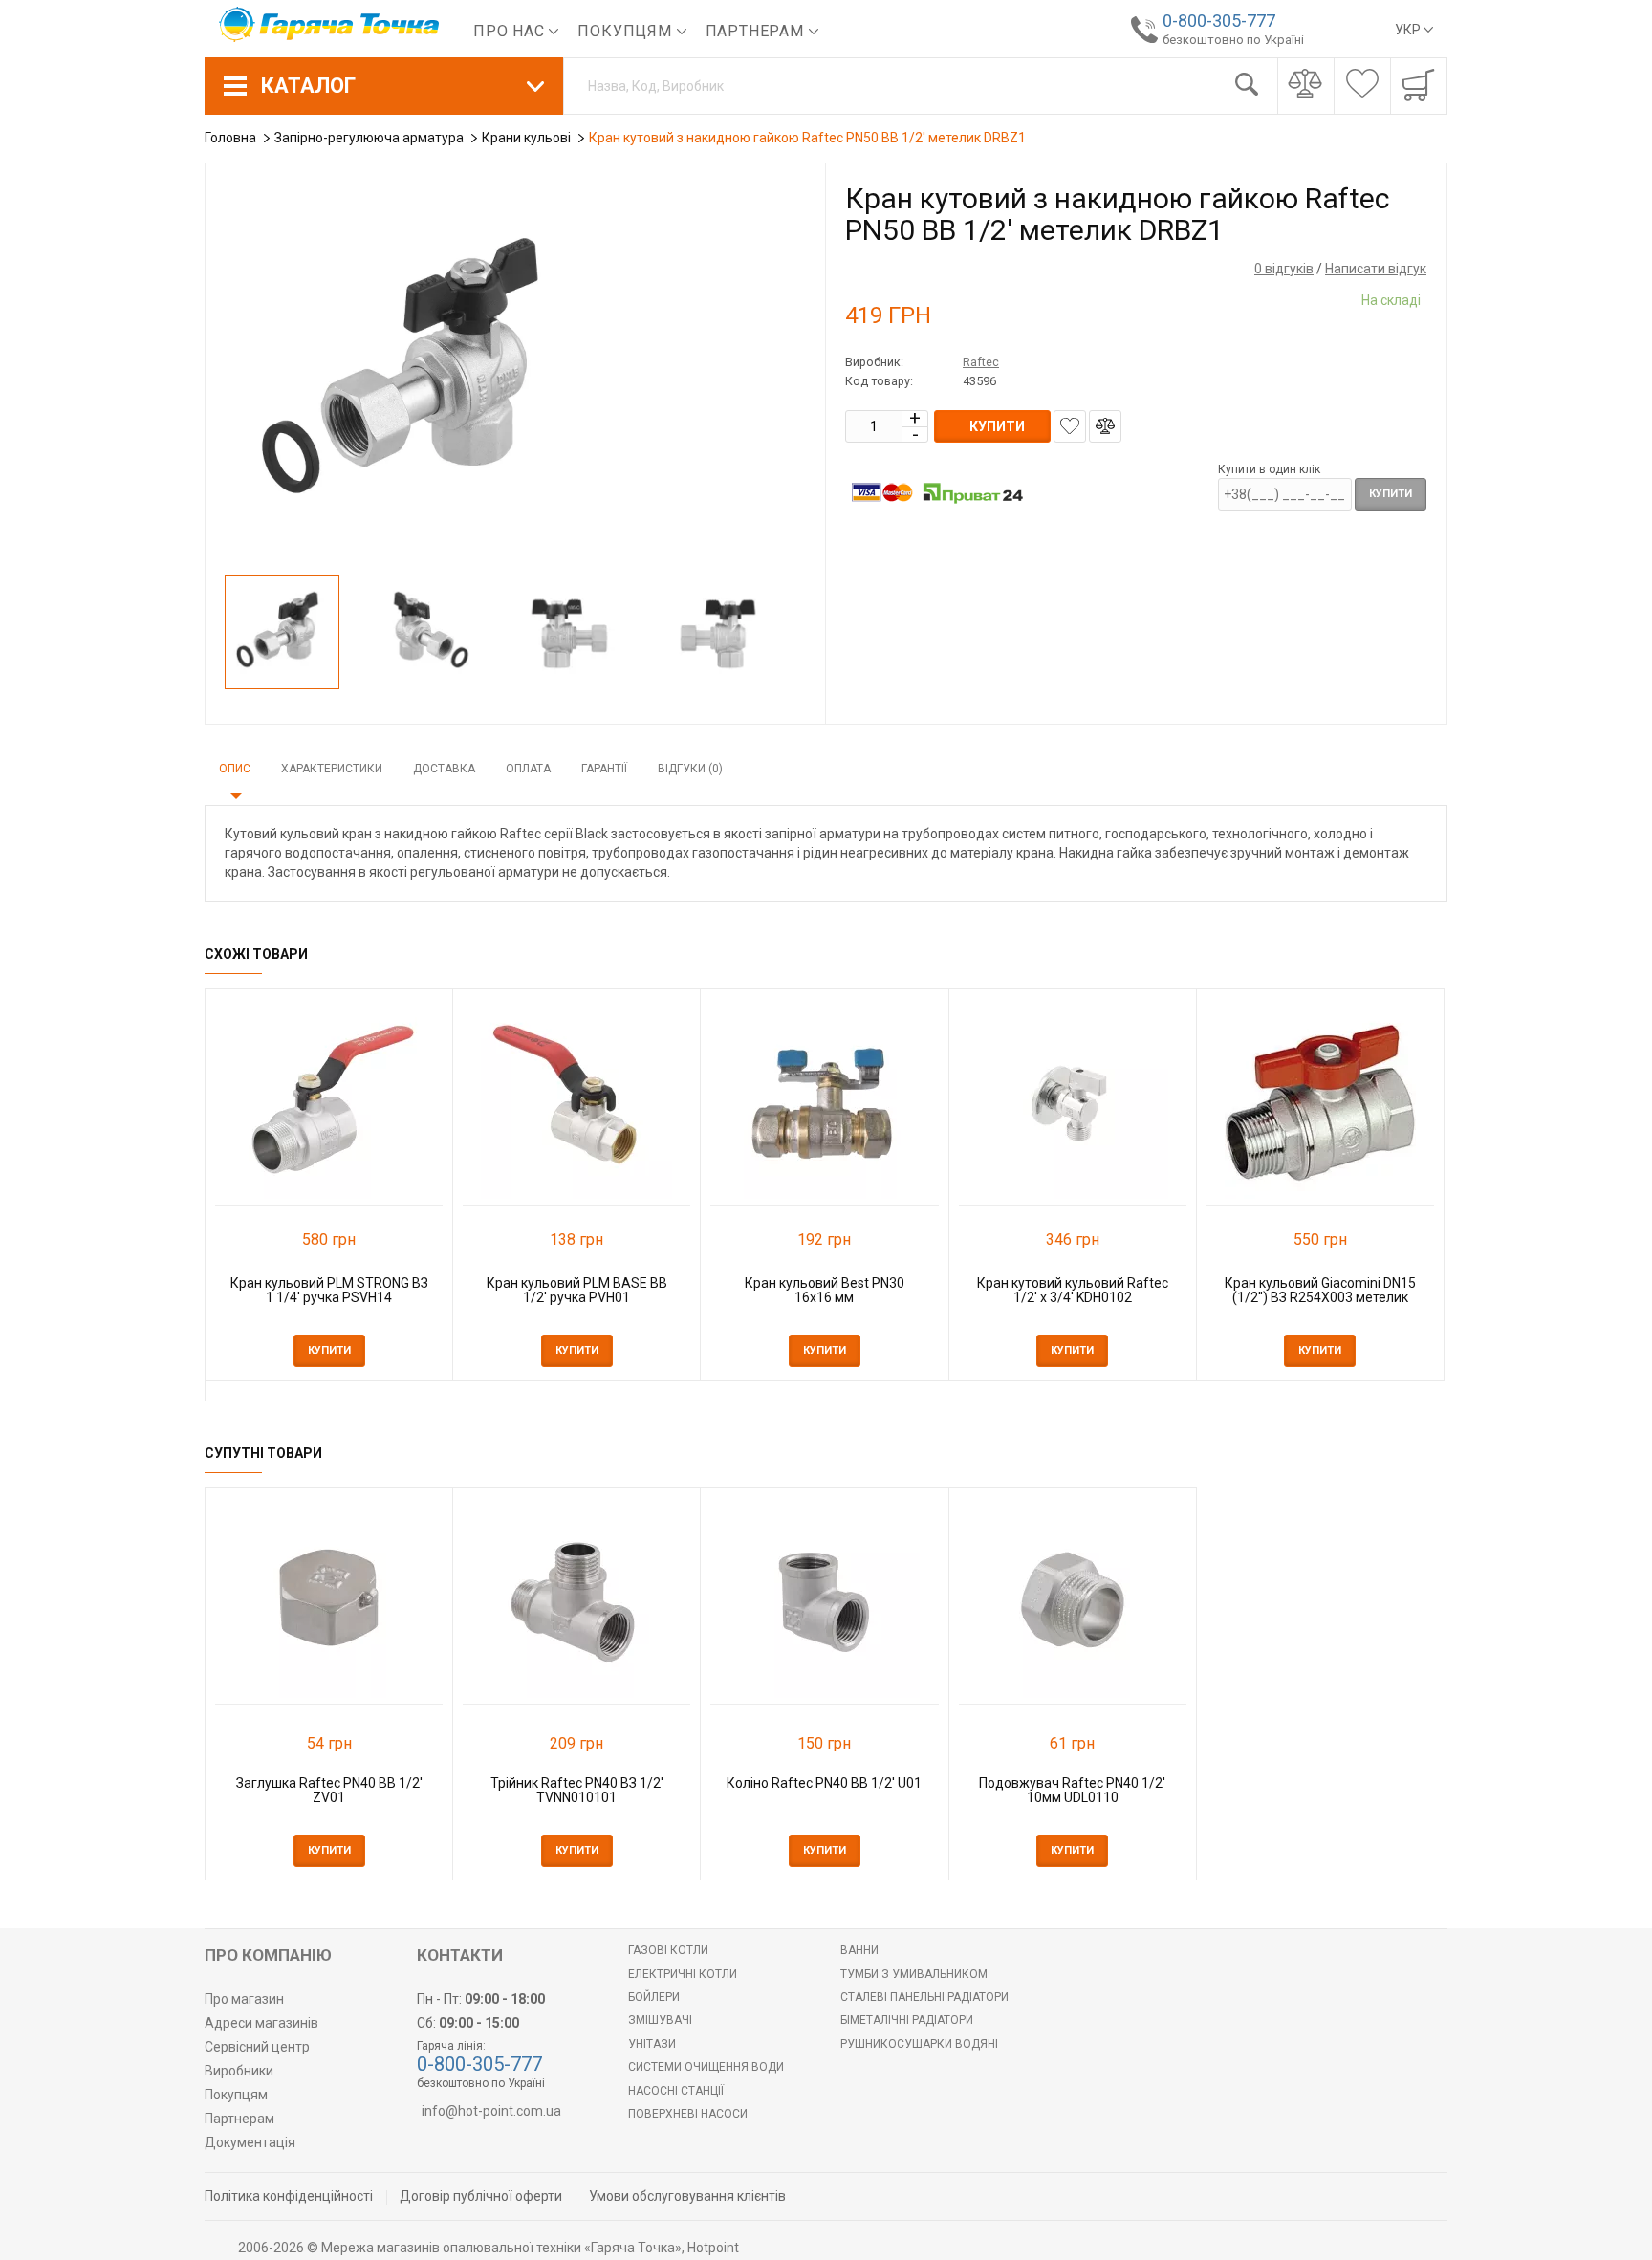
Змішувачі (660, 2020)
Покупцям (627, 31)
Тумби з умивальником (914, 1974)
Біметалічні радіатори (907, 2020)
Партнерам (757, 31)
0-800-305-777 (1219, 21)
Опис (235, 769)
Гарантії (604, 769)
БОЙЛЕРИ (654, 1997)
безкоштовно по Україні (1233, 40)
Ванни (859, 1950)
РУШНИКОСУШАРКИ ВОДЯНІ (919, 2044)
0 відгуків (1284, 269)
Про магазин (244, 1999)
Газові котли (668, 1950)
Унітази (652, 2044)
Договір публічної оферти (481, 2196)
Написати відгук (1376, 269)
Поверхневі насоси (688, 2114)
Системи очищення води (706, 2067)
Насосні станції (676, 2091)
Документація (250, 2142)
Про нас (511, 31)
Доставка (444, 769)
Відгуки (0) (690, 769)
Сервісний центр (257, 2047)
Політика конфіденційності (289, 2196)
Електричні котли (683, 1974)
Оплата (528, 769)
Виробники (239, 2071)
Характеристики (332, 769)
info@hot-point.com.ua (491, 2111)
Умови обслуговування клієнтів (687, 2196)
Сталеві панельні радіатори (924, 1997)
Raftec (981, 362)
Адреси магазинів (261, 2023)
